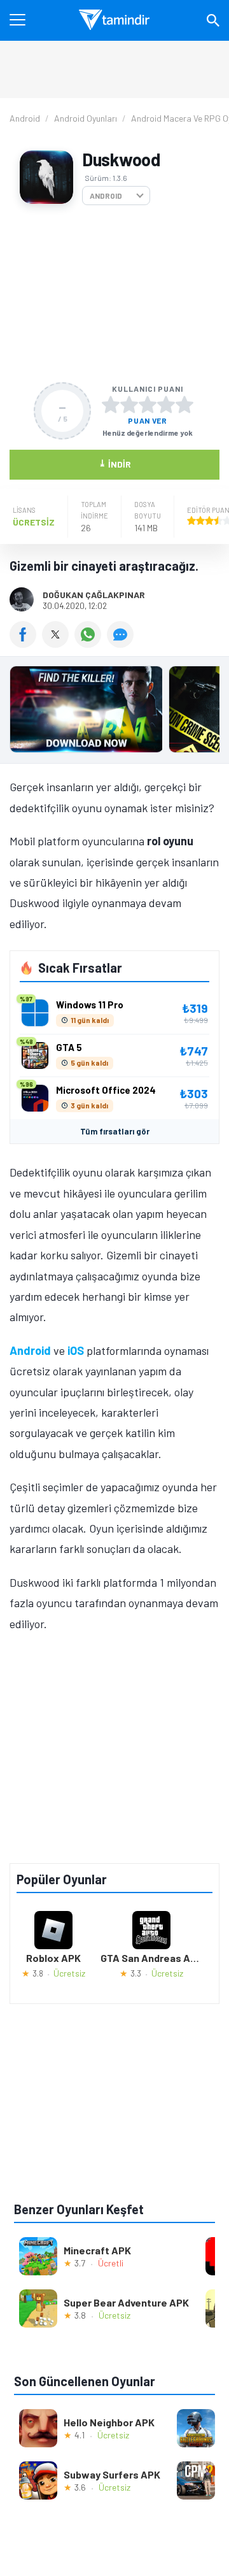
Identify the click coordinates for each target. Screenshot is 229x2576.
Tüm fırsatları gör (115, 1131)
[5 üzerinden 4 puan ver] (166, 404)
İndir (115, 463)
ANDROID (106, 196)
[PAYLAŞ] (26, 643)
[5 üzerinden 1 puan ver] (111, 404)
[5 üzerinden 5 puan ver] (184, 404)
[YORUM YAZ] (122, 643)
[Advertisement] (114, 294)
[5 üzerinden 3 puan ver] (148, 404)
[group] (114, 712)
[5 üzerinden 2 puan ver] (129, 404)
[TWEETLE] (58, 643)
